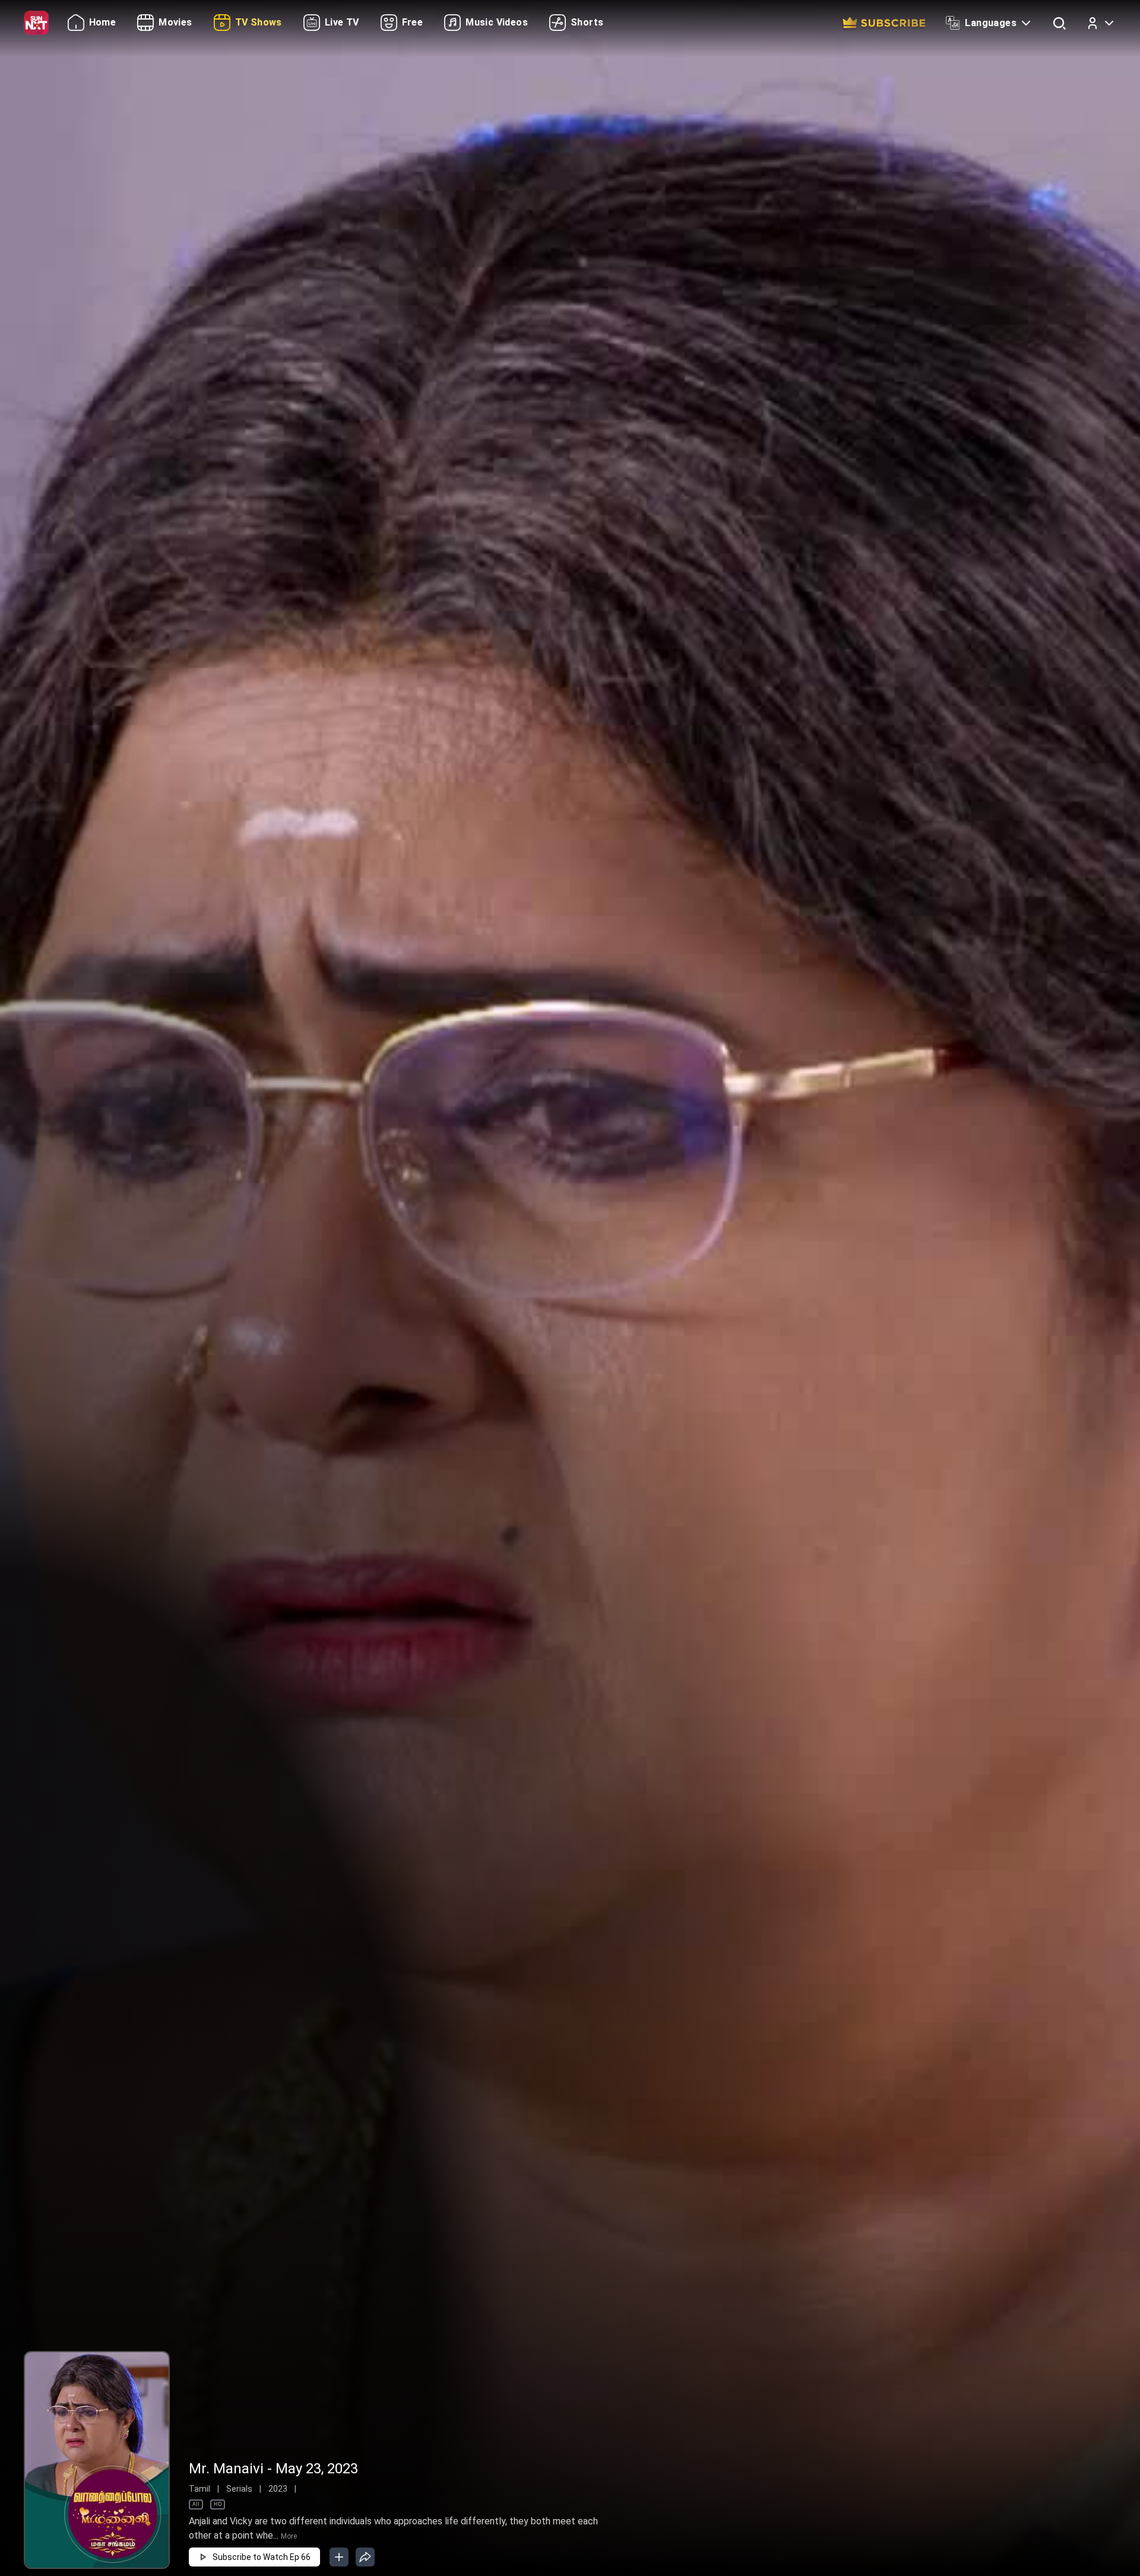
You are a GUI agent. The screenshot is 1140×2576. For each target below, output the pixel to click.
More (289, 2536)
